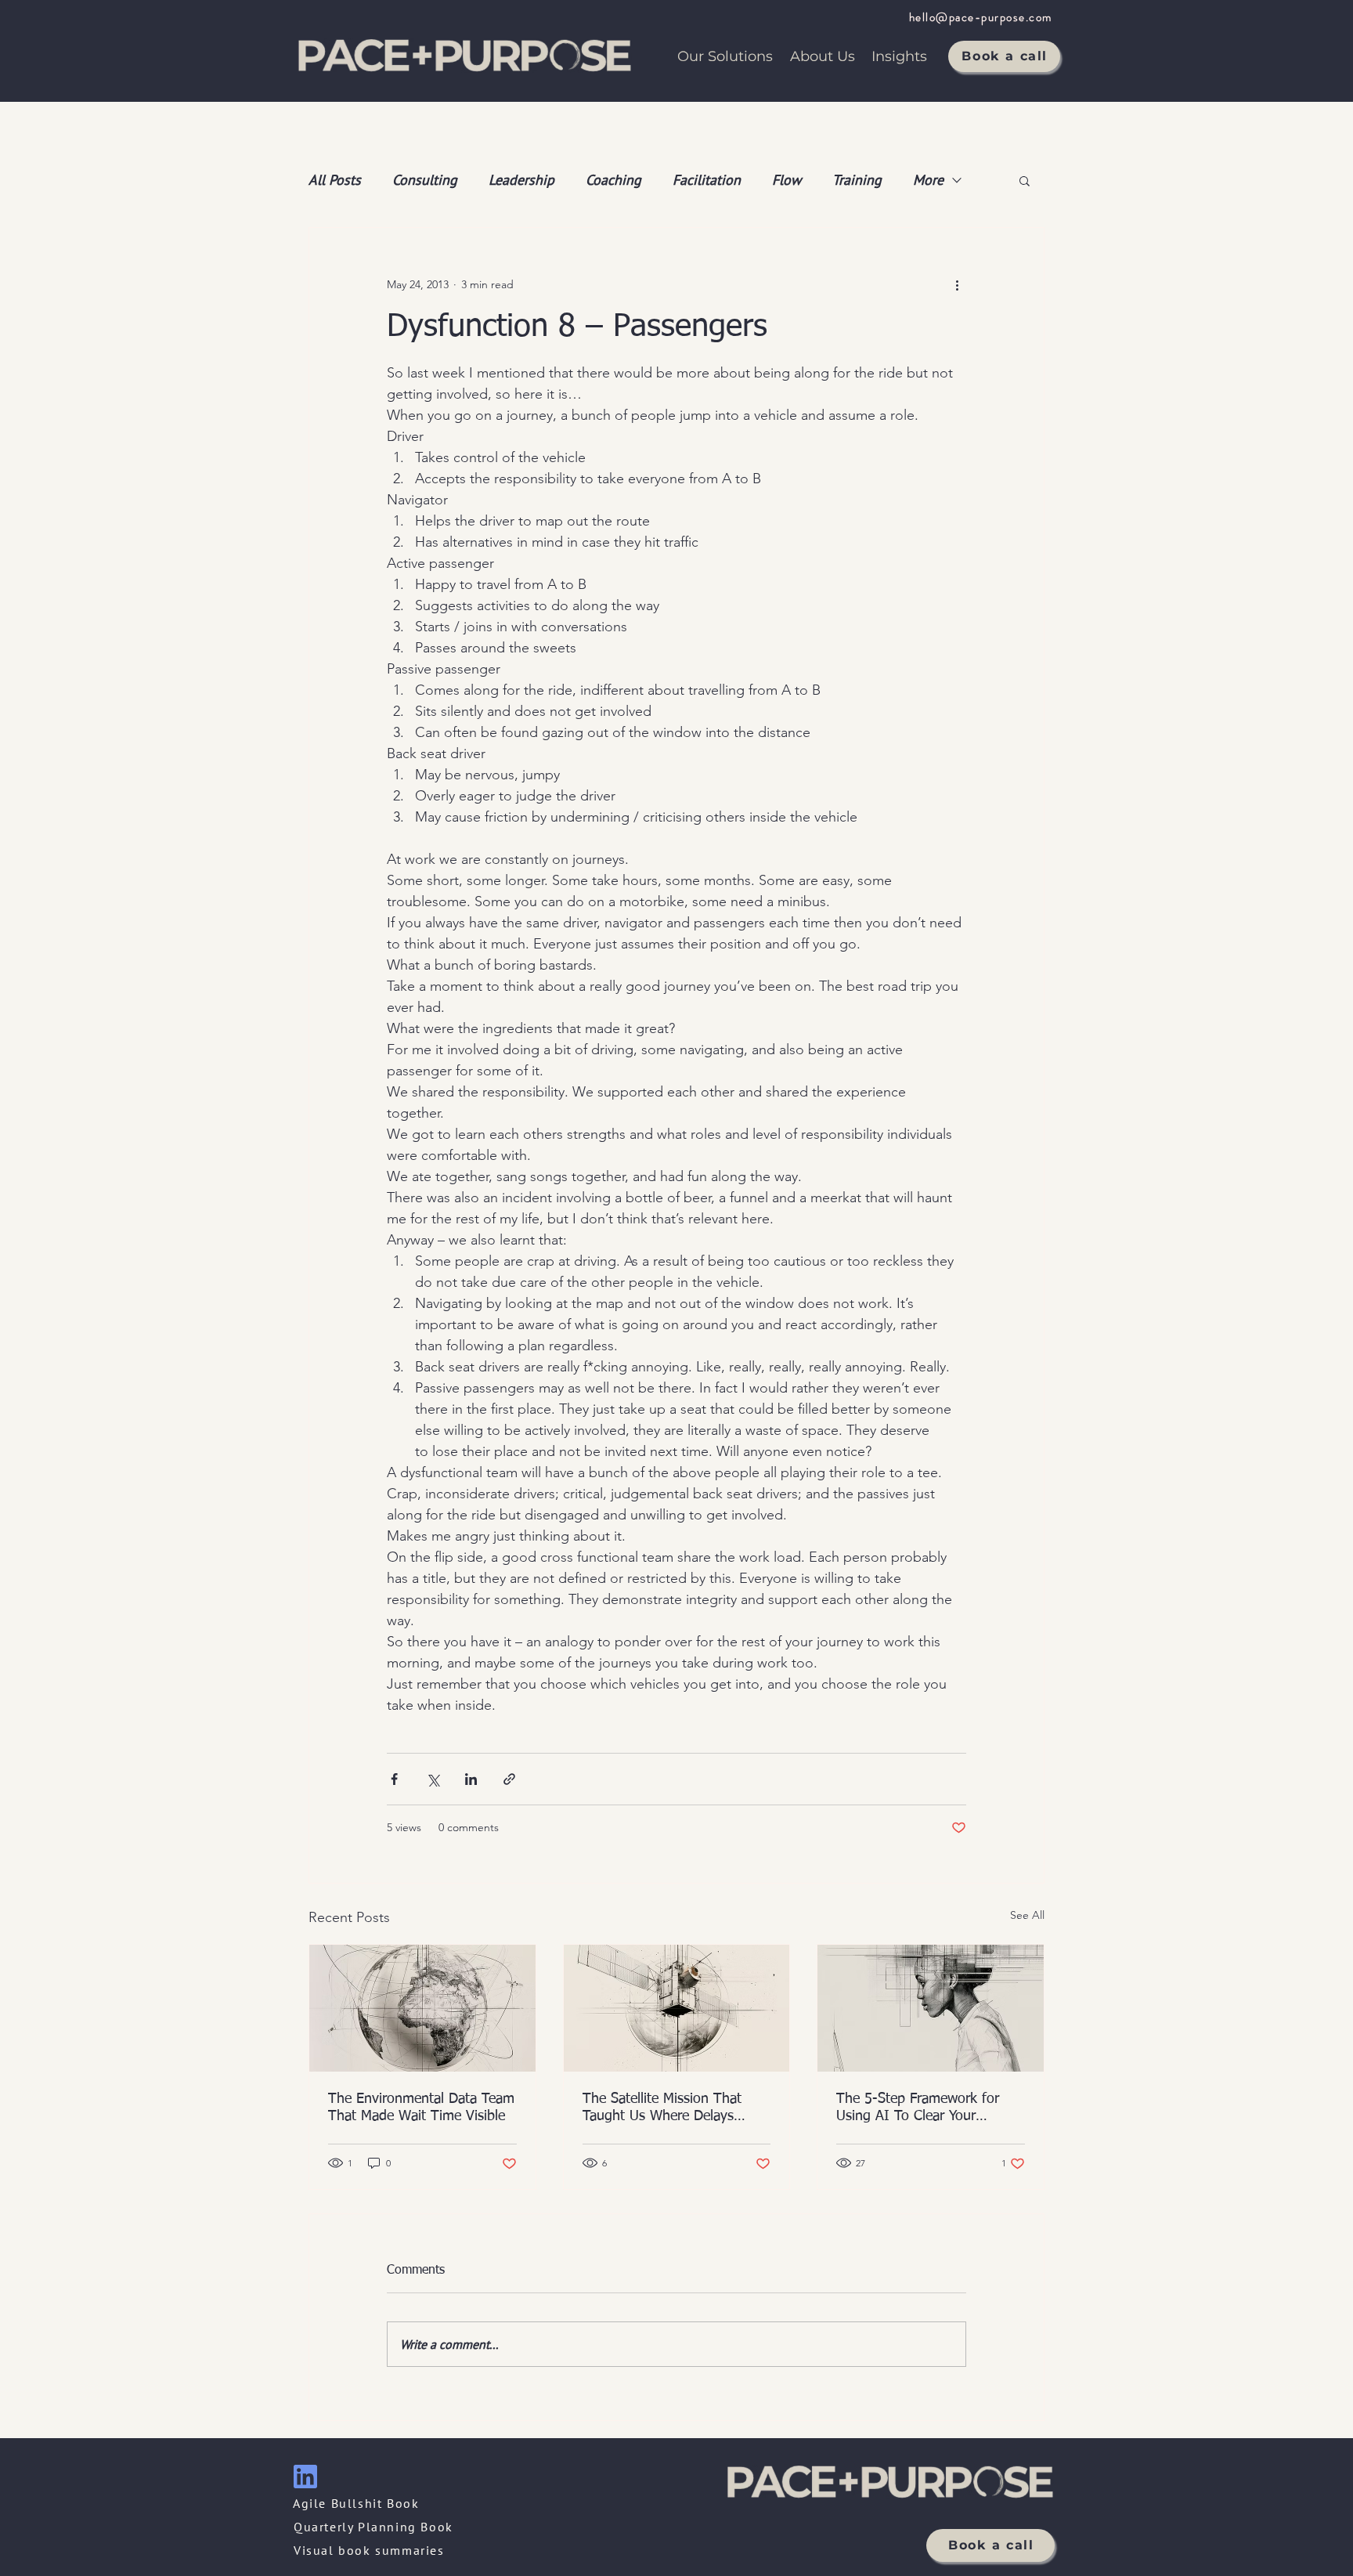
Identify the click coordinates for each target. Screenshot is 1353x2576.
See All (1027, 1915)
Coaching (613, 180)
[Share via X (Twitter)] (433, 1779)
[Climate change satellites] (422, 2008)
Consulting (425, 180)
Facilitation (707, 180)
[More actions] (957, 284)
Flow (787, 180)
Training (857, 180)
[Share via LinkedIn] (471, 1779)
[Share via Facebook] (394, 1779)
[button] (1025, 180)
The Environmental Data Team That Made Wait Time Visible (421, 2108)
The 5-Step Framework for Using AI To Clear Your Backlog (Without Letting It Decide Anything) (920, 2108)
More (928, 180)
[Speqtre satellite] (677, 2008)
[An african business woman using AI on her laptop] (931, 2008)
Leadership (521, 180)
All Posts (335, 180)
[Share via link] (509, 1779)
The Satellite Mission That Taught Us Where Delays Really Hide (662, 2108)
